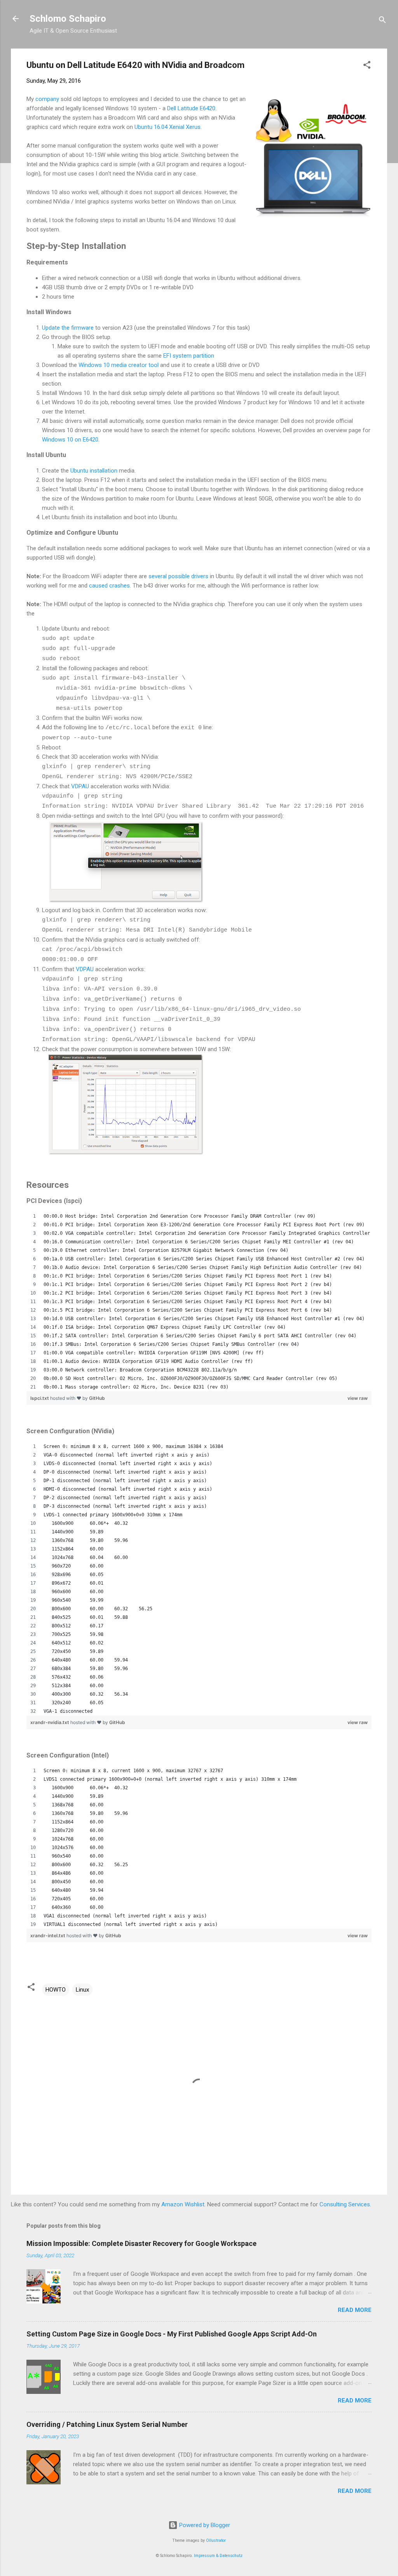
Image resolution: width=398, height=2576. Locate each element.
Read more (355, 2310)
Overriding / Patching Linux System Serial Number (107, 2424)
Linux (82, 1990)
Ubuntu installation (95, 471)
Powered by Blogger (204, 2525)
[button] (367, 66)
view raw (358, 1398)
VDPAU (80, 786)
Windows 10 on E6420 (70, 440)
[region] (199, 1302)
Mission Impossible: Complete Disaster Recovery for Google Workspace (141, 2243)
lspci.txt (40, 1398)
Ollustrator (216, 2540)
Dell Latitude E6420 (191, 108)
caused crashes (109, 586)
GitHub (97, 1398)
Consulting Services (345, 2204)
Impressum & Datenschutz (218, 2556)
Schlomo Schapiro (68, 19)
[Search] (382, 21)
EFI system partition (189, 356)
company (47, 99)
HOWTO (56, 1990)
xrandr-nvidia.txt (50, 1722)
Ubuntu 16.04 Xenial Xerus (168, 127)
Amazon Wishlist (183, 2204)
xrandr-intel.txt (48, 1935)
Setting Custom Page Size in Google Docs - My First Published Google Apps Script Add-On (172, 2334)
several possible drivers (178, 576)
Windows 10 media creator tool (119, 365)
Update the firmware (68, 328)
